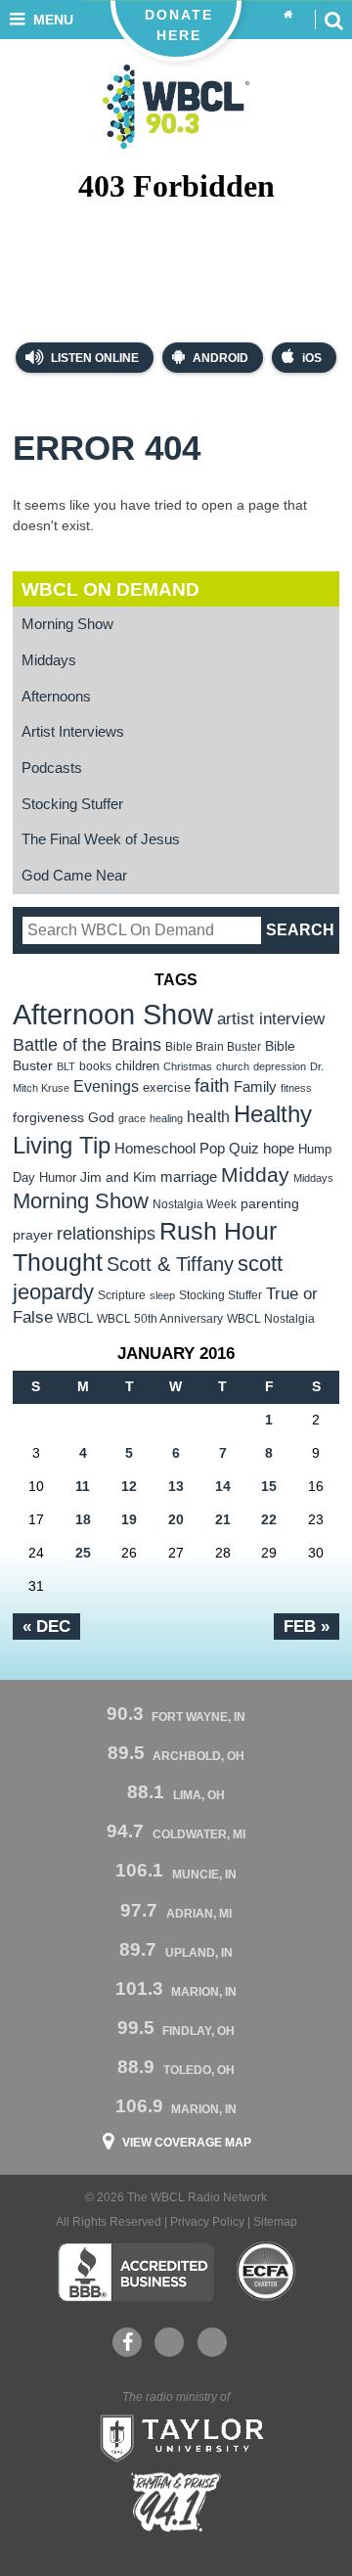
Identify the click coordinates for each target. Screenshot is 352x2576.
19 (129, 1519)
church (233, 1066)
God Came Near (74, 876)
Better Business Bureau (135, 2272)
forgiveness (48, 1118)
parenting (270, 1203)
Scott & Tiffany (170, 1264)
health (208, 1116)
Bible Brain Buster (213, 1047)
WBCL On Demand (110, 589)
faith (212, 1085)
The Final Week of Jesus (101, 839)
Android (220, 358)
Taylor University (176, 2436)
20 (176, 1519)
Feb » (307, 1626)
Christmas (188, 1066)
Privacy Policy (207, 2222)
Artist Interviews (73, 732)
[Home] (288, 15)
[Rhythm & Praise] (176, 2502)
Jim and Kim (118, 1177)
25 (83, 1553)
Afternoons (56, 697)
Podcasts (52, 768)
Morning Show (67, 624)
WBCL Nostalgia (271, 1319)
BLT (66, 1066)
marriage (189, 1177)
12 (129, 1486)
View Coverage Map (187, 2143)
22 (269, 1519)
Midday (255, 1175)
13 (176, 1486)
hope (279, 1149)
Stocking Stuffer (72, 804)
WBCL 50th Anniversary (160, 1319)
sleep (162, 1295)
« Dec (46, 1626)
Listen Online (93, 358)
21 (223, 1519)
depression (280, 1066)
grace (132, 1118)
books (95, 1066)
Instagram (212, 2342)
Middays (49, 660)
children (137, 1066)
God (101, 1118)
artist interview (271, 1018)
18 (83, 1519)
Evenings (106, 1086)
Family (255, 1086)
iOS (312, 358)
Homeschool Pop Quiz (187, 1149)
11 (83, 1486)
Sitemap (275, 2222)
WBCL (75, 1318)
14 (223, 1486)
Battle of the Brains (87, 1044)
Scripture (122, 1295)
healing (166, 1118)
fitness (296, 1088)
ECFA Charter (267, 2272)
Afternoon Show (113, 1014)
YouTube (169, 2342)
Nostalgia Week (195, 1204)
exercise (167, 1087)
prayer (33, 1235)
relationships (106, 1233)
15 (269, 1486)
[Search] (333, 20)
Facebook (127, 2342)
